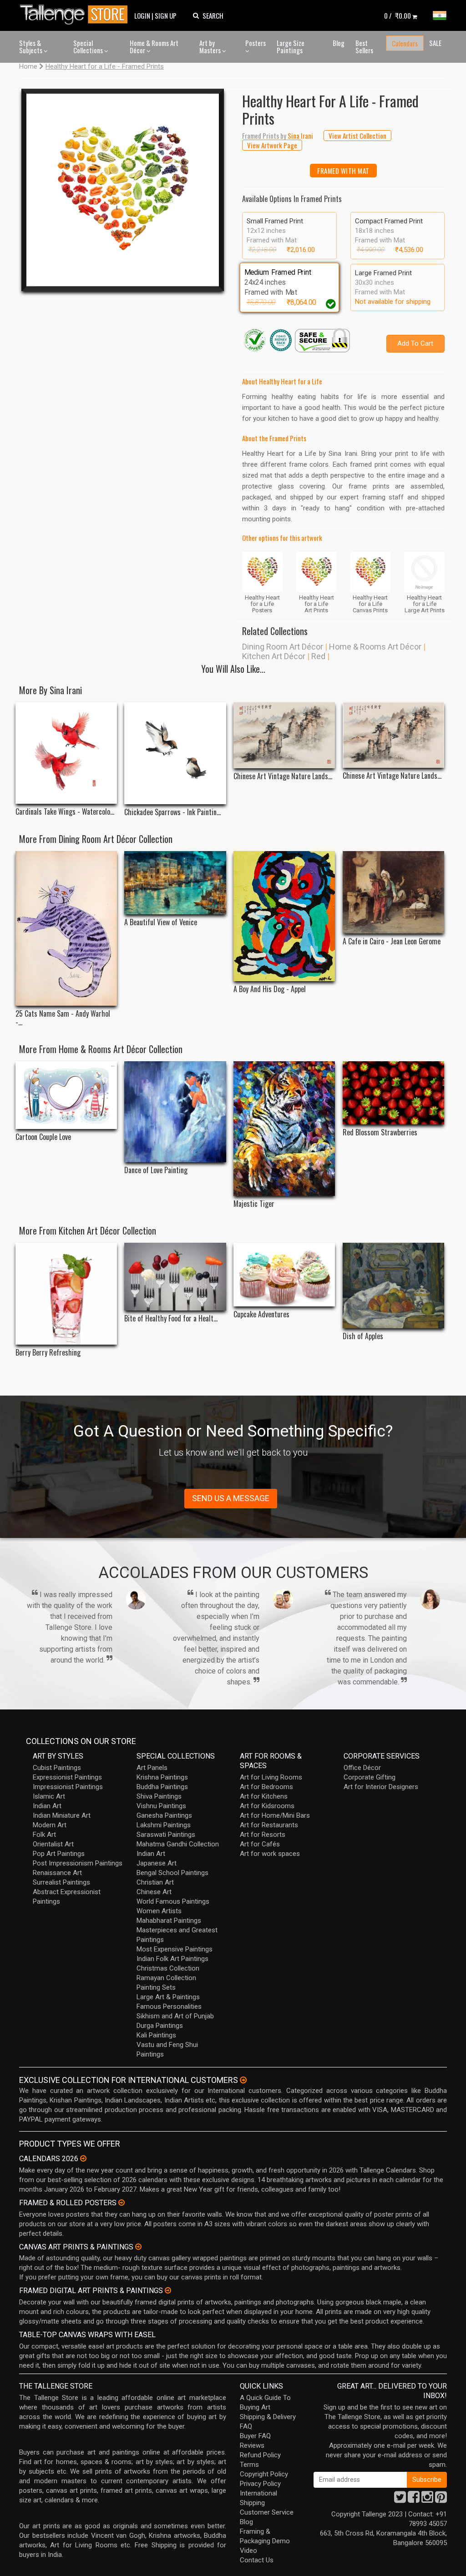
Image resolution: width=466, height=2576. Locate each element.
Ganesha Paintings (164, 1815)
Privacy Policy (260, 2484)
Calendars (405, 43)
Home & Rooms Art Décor (154, 47)
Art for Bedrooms (266, 1787)
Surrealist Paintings (61, 1882)
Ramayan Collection (166, 1978)
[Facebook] (414, 2500)
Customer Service (267, 2512)
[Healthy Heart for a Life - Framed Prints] (123, 190)
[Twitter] (400, 2500)
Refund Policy (260, 2455)
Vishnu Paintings (161, 1806)
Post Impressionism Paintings (78, 1863)
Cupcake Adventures (261, 1314)
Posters (256, 43)
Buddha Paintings (162, 1787)
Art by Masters (211, 47)
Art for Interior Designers (381, 1787)
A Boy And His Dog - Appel (270, 989)
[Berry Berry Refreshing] (66, 1293)
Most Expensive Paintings (175, 1949)
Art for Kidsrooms (267, 1806)
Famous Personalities (169, 2006)
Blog (339, 43)
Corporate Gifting (370, 1777)
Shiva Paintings (159, 1796)
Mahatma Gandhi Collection (178, 1844)
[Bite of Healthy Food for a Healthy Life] (175, 1277)
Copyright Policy (264, 2474)
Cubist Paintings (57, 1768)
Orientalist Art (53, 1844)
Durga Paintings (160, 2026)
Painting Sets (156, 1987)
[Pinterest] (441, 2500)
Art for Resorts (263, 1835)
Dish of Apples (363, 1336)
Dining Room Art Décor (283, 647)
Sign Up (166, 15)
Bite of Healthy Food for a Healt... (171, 1318)
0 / (398, 15)
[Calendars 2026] (83, 2158)
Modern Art (50, 1825)
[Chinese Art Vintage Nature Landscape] (284, 735)
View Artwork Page (272, 145)
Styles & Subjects (31, 47)
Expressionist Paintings (67, 1777)
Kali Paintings (156, 2035)
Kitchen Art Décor (274, 656)
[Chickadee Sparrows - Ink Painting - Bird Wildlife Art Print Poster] (175, 753)
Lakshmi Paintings (164, 1825)
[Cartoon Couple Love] (66, 1095)
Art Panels (152, 1768)
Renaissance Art (57, 1873)
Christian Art (155, 1882)
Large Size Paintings (291, 47)
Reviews (252, 2445)
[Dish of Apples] (393, 1285)
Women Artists (159, 1911)
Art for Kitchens (264, 1796)
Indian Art (47, 1806)
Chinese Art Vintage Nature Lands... (283, 776)
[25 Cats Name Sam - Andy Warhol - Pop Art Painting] (66, 928)
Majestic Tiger (254, 1204)
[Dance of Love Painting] (175, 1112)
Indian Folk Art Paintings (172, 1959)
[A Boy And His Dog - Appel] (284, 916)
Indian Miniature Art (62, 1815)
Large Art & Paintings (168, 1997)
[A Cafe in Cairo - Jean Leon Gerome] (393, 892)
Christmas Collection (168, 1968)
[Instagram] (427, 2500)
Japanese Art (157, 1863)
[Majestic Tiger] (284, 1129)
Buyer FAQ (255, 2436)
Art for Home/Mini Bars (275, 1815)
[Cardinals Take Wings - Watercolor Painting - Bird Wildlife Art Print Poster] (66, 753)
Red (318, 656)
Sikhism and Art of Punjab (175, 2016)
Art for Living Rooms (271, 1777)
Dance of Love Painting (156, 1170)
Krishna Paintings (162, 1777)
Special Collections (89, 47)
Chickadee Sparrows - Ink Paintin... (172, 812)
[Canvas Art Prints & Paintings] (138, 2247)
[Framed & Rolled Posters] (122, 2203)
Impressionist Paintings (68, 1787)
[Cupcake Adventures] (284, 1274)
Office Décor (362, 1768)
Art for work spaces (270, 1854)
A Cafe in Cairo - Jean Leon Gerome (392, 941)
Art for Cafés (260, 1844)
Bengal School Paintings (172, 1873)
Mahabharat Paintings (169, 1921)
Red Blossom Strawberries (380, 1132)
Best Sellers (364, 47)
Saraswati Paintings (166, 1835)
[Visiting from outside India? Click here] (243, 2080)
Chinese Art (154, 1892)
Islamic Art (49, 1796)
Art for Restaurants (269, 1825)
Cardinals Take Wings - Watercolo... (65, 812)
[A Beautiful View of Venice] (175, 883)
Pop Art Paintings (59, 1854)
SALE (435, 43)
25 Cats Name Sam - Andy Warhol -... (63, 1018)
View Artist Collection (357, 136)
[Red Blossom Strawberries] (393, 1093)
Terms (249, 2465)
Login (142, 15)
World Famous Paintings (173, 1901)
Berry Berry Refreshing (48, 1353)
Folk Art (44, 1835)
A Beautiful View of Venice (161, 922)
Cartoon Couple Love (43, 1137)
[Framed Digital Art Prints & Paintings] (168, 2290)
